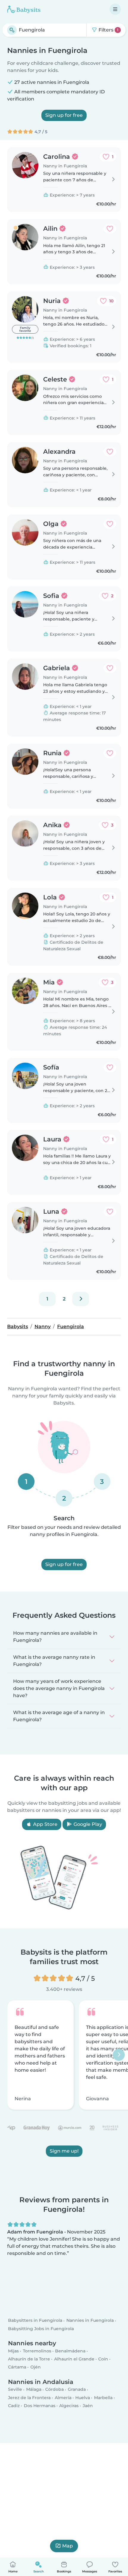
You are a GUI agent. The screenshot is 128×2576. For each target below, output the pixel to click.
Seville (15, 2389)
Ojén (36, 2367)
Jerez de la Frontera (29, 2397)
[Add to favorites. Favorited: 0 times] (110, 229)
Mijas (13, 2351)
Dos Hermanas (40, 2406)
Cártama (17, 2367)
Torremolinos (37, 2351)
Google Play (87, 1824)
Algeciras (69, 2406)
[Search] (12, 30)
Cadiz (14, 2406)
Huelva (83, 2397)
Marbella (103, 2397)
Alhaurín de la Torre (29, 2359)
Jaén (88, 2406)
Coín (103, 2359)
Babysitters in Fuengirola (35, 2320)
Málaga (34, 2389)
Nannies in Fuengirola (90, 2320)
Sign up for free (64, 115)
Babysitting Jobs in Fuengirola (41, 2328)
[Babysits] (24, 9)
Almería (63, 2397)
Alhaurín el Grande (74, 2359)
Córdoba (54, 2389)
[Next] (81, 1299)
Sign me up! (64, 2151)
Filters (108, 30)
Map (68, 2546)
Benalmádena (70, 2351)
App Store (45, 1824)
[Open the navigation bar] (115, 9)
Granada (77, 2389)
